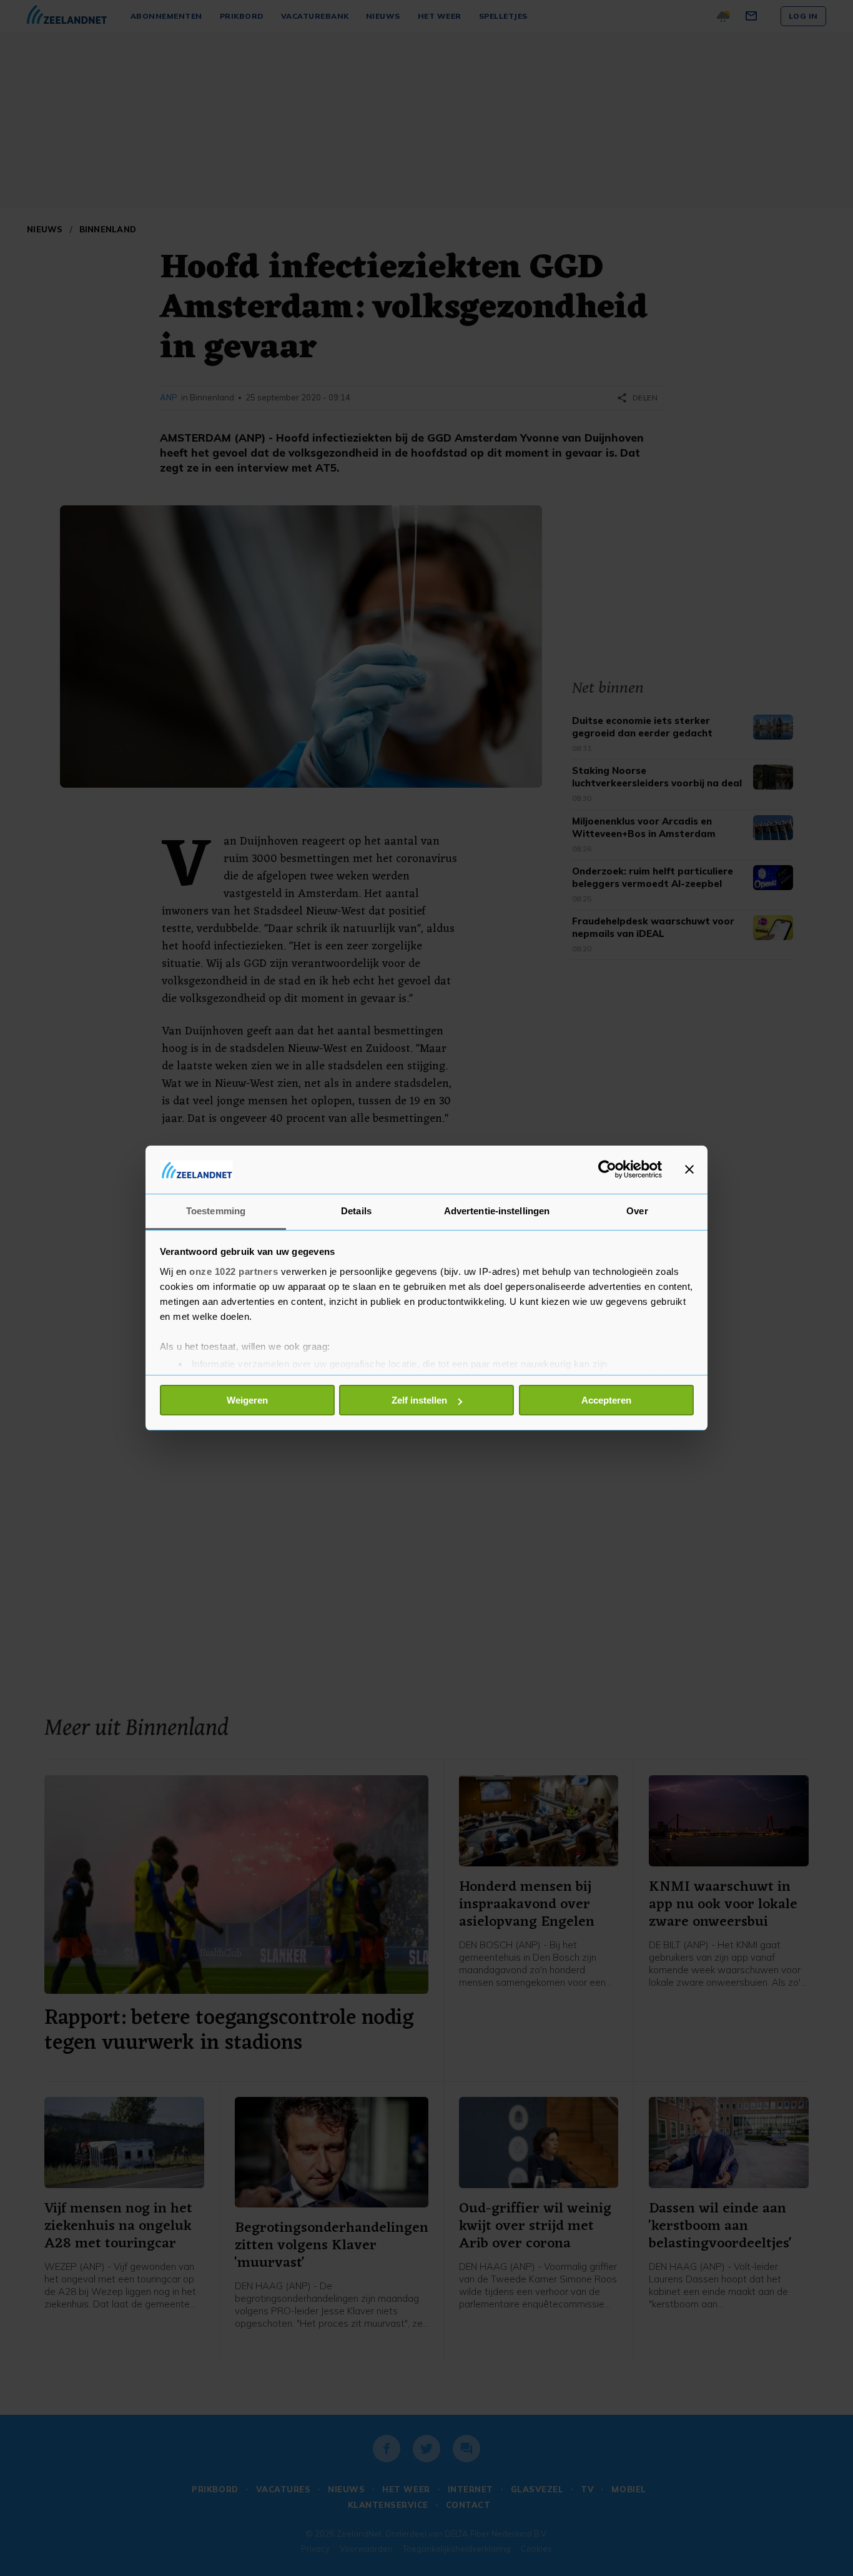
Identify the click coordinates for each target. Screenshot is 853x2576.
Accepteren (606, 1400)
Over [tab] (637, 1211)
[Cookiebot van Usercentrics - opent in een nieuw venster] (607, 1169)
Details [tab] (356, 1211)
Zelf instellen (419, 1400)
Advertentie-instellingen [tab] (497, 1211)
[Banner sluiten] (689, 1169)
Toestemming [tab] (216, 1211)
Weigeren (247, 1400)
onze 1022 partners (234, 1271)
